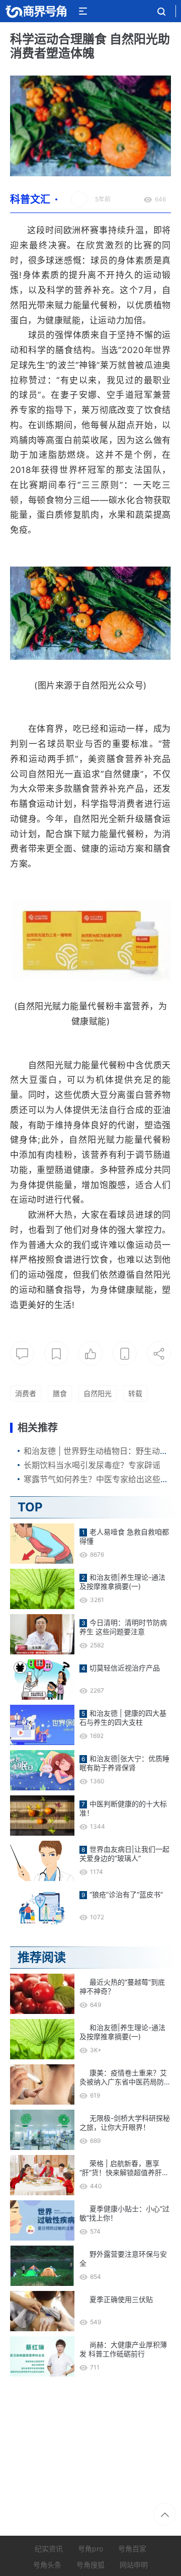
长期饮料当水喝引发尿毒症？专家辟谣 (92, 1465)
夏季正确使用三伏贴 (121, 2299)
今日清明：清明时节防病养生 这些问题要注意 (123, 1627)
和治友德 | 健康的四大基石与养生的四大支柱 (123, 1718)
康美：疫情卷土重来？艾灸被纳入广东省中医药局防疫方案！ (125, 2077)
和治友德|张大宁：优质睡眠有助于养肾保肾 (124, 1763)
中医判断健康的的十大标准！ (123, 1808)
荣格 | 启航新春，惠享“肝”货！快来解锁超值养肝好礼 (124, 2168)
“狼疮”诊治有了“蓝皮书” (126, 1894)
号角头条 (47, 2565)
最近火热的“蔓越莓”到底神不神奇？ (122, 1987)
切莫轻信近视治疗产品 (125, 1668)
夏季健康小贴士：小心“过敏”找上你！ (124, 2213)
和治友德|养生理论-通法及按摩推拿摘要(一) (122, 1582)
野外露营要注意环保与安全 (123, 2258)
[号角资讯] (36, 11)
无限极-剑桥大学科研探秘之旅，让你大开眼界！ (125, 2122)
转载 (135, 1393)
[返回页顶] (165, 2514)
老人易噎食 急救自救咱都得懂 (124, 1536)
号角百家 (132, 2549)
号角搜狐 (90, 2565)
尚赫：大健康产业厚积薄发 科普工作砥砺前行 (123, 2349)
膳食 (60, 1393)
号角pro (90, 2549)
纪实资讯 (49, 2549)
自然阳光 (98, 1393)
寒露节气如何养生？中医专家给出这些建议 (100, 1479)
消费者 (26, 1393)
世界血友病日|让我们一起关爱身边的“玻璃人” (124, 1854)
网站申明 (134, 2565)
